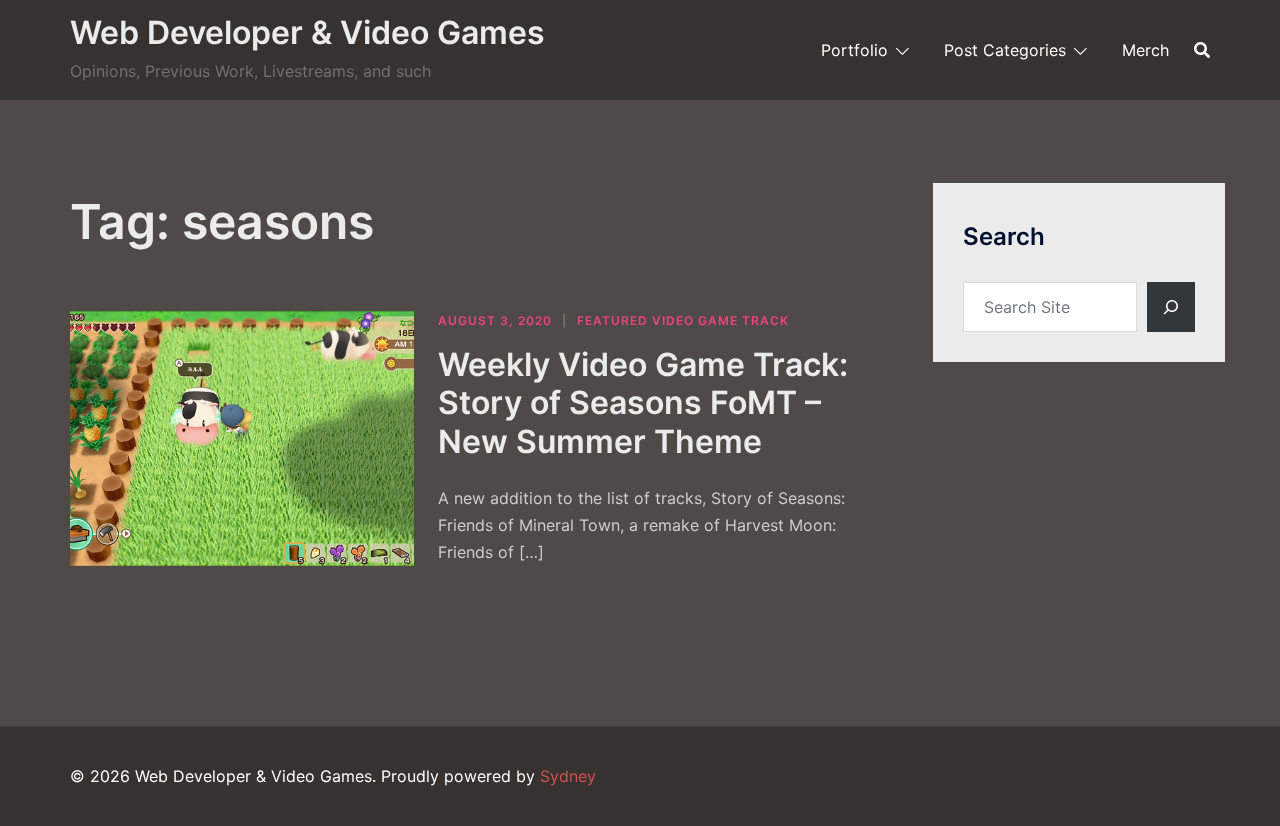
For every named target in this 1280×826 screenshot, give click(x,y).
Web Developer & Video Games (307, 32)
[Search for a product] (1202, 50)
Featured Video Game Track (683, 320)
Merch (1145, 50)
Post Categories (1005, 50)
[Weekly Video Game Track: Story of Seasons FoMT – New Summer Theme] (242, 438)
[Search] (1171, 307)
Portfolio (854, 50)
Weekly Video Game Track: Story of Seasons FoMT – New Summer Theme (643, 403)
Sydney (568, 776)
